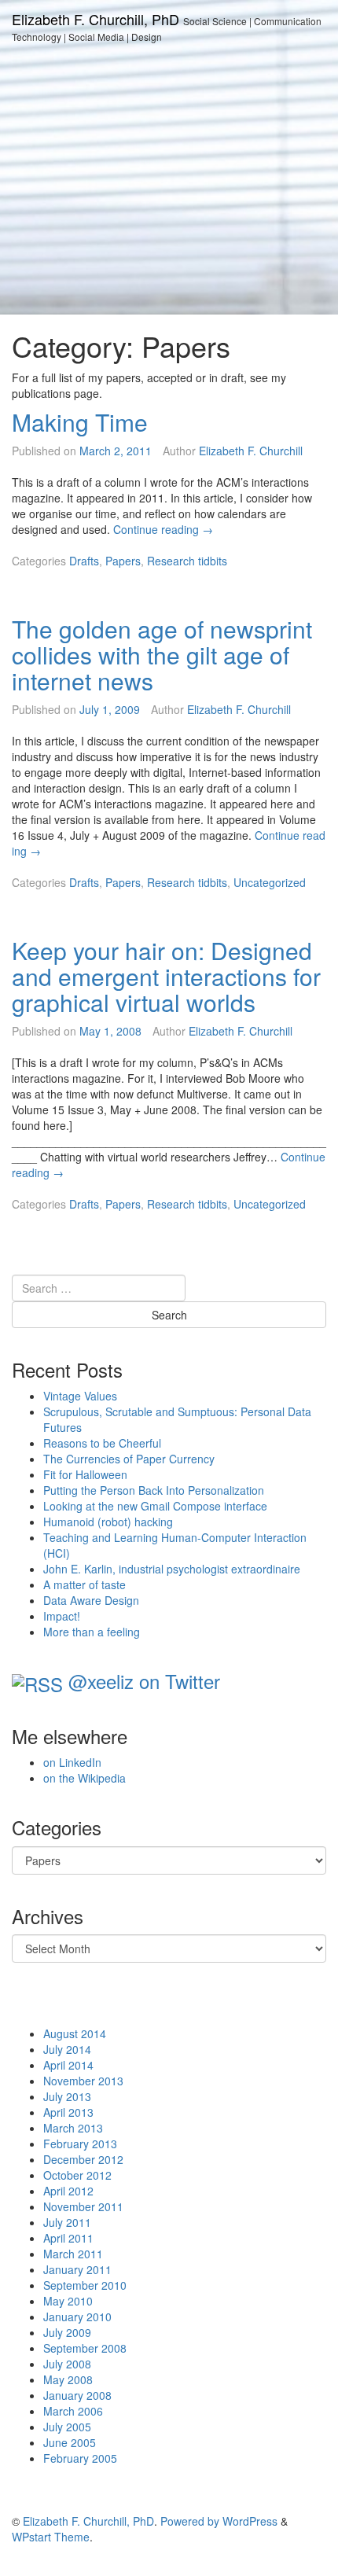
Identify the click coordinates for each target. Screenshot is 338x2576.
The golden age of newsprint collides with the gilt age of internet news (162, 655)
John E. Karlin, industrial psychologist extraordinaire (172, 1569)
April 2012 (68, 2191)
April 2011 (68, 2238)
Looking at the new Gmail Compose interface (155, 1506)
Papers (123, 561)
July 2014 (67, 2049)
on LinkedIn (72, 1762)
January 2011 (77, 2269)
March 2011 (73, 2254)
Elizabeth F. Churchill (251, 451)
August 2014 (75, 2033)
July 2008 (67, 2364)
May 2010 (68, 2301)
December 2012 (83, 2159)
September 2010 (85, 2285)
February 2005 (80, 2458)
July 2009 (67, 2332)
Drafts (84, 561)
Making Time (80, 422)
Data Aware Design (91, 1600)
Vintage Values (80, 1396)
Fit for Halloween (85, 1474)
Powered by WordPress (219, 2521)
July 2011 (67, 2222)
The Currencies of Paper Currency (129, 1459)
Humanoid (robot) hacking (108, 1522)
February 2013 (80, 2144)
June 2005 (70, 2442)
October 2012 (77, 2175)
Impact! (62, 1616)
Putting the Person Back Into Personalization (154, 1490)
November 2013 (83, 2081)
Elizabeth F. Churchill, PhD (96, 19)
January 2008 (77, 2395)
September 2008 (85, 2348)
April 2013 (68, 2112)
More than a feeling (92, 1632)
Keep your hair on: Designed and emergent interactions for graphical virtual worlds (166, 976)
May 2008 (68, 2379)
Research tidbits (187, 561)
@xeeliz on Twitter (144, 1681)
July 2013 (67, 2096)
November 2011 (83, 2206)
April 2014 (68, 2065)
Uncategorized (270, 882)
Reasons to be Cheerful (102, 1443)
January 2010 (77, 2317)
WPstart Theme (51, 2537)
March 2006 (73, 2411)
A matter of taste (84, 1584)
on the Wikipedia (84, 1778)
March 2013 (73, 2128)
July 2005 (67, 2427)
